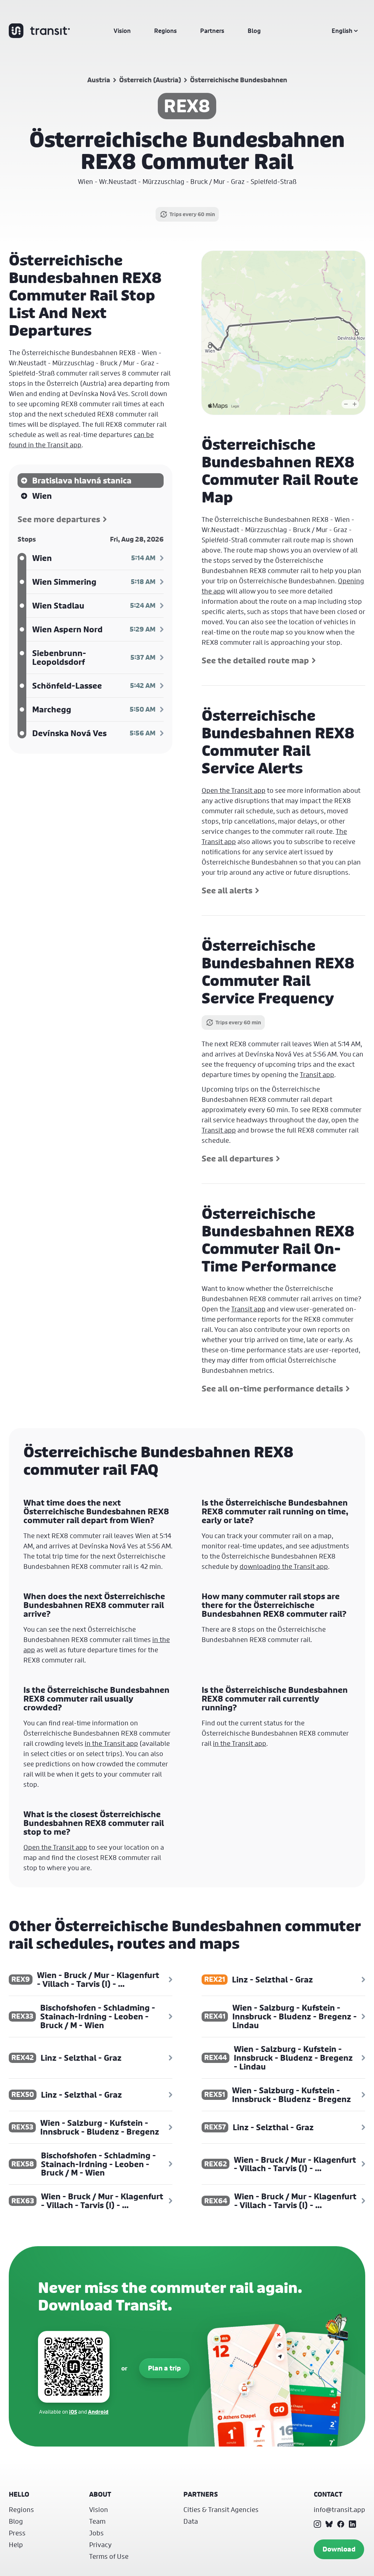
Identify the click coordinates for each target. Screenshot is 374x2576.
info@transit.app (339, 2509)
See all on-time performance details (272, 1389)
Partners (212, 31)
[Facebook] (341, 2524)
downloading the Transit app (284, 1566)
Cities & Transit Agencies (221, 2509)
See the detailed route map (255, 660)
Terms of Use (109, 2556)
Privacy (100, 2545)
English (342, 31)
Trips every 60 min (192, 214)
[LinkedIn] (352, 2524)
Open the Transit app (234, 790)
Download (339, 2549)
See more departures (59, 519)
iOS (73, 2412)
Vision (122, 31)
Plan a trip (164, 2368)
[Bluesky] (329, 2524)
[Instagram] (317, 2524)
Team (97, 2521)
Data (191, 2521)
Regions (165, 31)
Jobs (96, 2533)
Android (98, 2412)
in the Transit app (111, 1743)
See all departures (237, 1159)
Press (17, 2533)
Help (16, 2545)
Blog (254, 31)
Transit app (317, 1074)
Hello (19, 2494)
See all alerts (227, 890)
